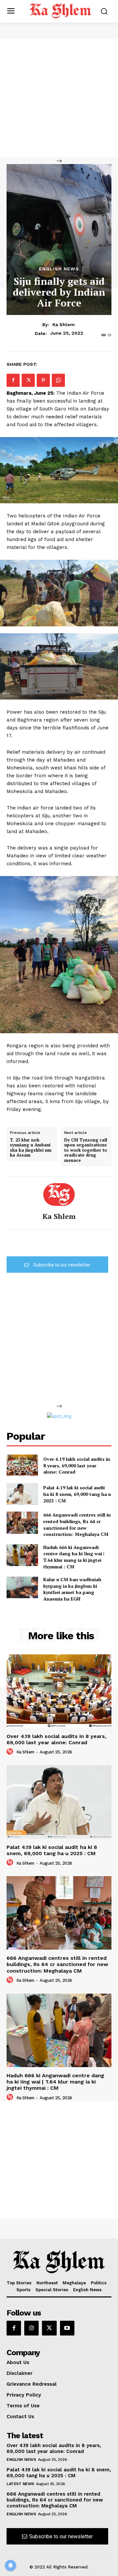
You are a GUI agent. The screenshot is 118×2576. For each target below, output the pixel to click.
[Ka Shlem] (59, 1194)
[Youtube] (67, 2328)
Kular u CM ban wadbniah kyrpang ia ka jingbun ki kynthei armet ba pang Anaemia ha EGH (72, 1589)
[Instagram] (31, 2328)
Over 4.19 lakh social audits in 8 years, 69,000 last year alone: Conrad (77, 1465)
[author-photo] (11, 1752)
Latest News (20, 2484)
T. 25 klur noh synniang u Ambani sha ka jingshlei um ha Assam (31, 1148)
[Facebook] (13, 380)
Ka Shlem (64, 325)
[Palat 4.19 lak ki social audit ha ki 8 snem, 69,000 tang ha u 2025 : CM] (22, 1494)
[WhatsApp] (58, 380)
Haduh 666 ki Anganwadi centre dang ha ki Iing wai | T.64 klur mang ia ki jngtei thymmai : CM (74, 1557)
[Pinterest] (43, 380)
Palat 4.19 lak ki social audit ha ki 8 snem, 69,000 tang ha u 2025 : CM (77, 1494)
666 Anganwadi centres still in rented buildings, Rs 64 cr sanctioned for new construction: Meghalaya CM (77, 1524)
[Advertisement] (59, 98)
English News (59, 269)
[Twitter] (28, 380)
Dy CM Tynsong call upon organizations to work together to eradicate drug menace (86, 1150)
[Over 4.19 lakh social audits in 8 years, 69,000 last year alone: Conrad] (22, 1466)
